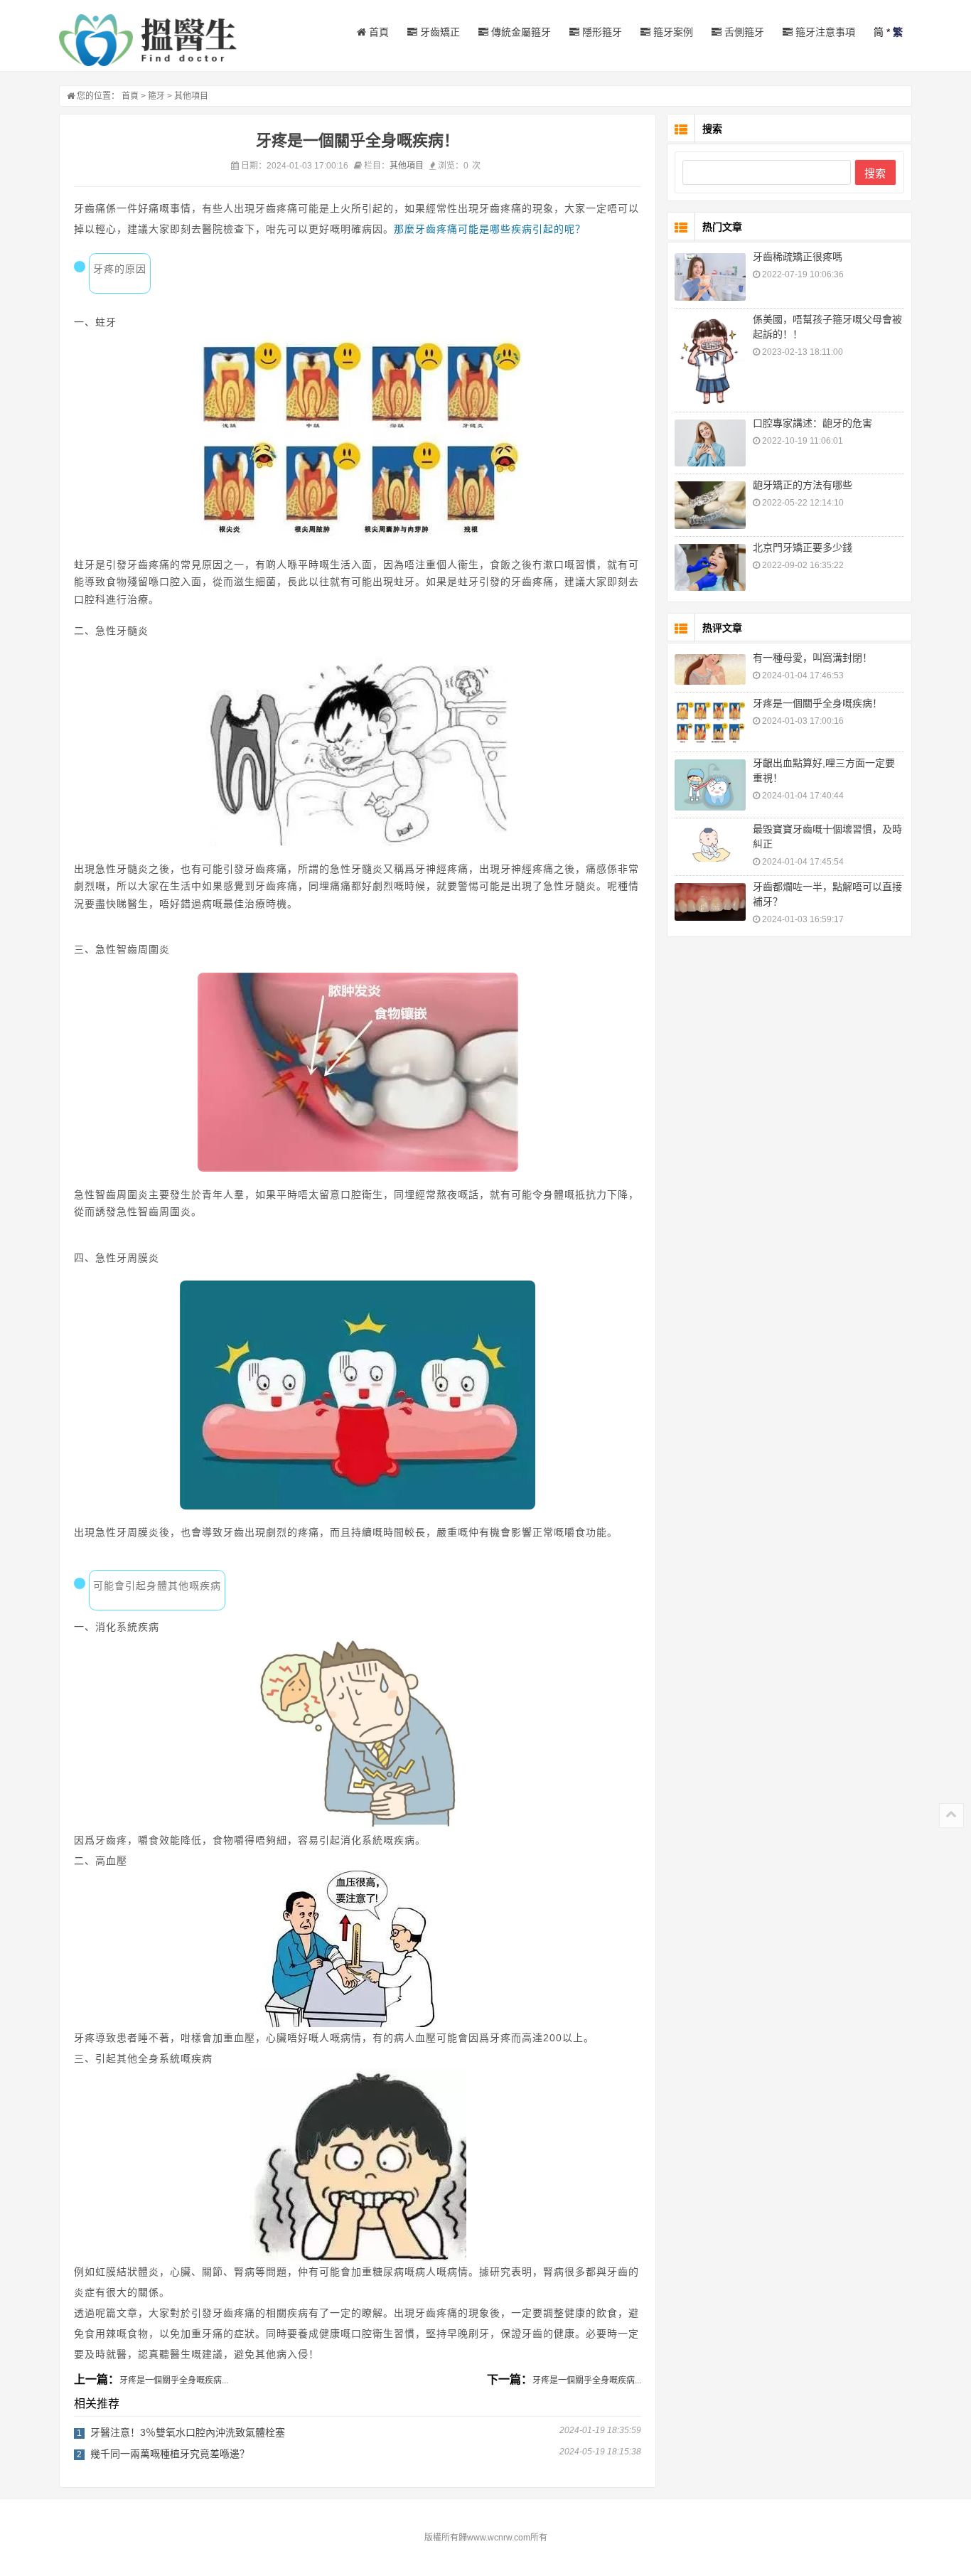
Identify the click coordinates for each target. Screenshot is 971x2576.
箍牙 (156, 96)
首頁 (377, 32)
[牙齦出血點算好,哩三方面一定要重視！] (710, 785)
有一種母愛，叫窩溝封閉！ (812, 658)
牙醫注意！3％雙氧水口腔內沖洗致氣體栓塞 (188, 2432)
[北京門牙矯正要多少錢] (710, 568)
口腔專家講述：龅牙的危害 (812, 423)
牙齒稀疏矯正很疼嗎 (798, 257)
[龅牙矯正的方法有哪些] (710, 505)
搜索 (875, 173)
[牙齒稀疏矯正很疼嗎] (710, 277)
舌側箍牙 (743, 32)
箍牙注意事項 (824, 32)
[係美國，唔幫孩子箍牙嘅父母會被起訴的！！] (710, 360)
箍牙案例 (672, 32)
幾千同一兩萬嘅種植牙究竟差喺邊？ (170, 2454)
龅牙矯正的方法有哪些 (803, 485)
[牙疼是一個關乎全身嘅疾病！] (710, 722)
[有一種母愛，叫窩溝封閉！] (710, 669)
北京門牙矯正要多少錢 (803, 547)
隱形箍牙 (601, 32)
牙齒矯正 (439, 32)
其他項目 (191, 96)
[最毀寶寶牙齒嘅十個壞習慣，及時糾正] (710, 844)
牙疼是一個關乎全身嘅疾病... (174, 2380)
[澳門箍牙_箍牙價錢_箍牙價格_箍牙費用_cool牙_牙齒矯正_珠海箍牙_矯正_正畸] (148, 40)
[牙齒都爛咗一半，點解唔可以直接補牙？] (710, 902)
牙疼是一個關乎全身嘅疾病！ (817, 703)
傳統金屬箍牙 (520, 32)
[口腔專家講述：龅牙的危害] (710, 443)
